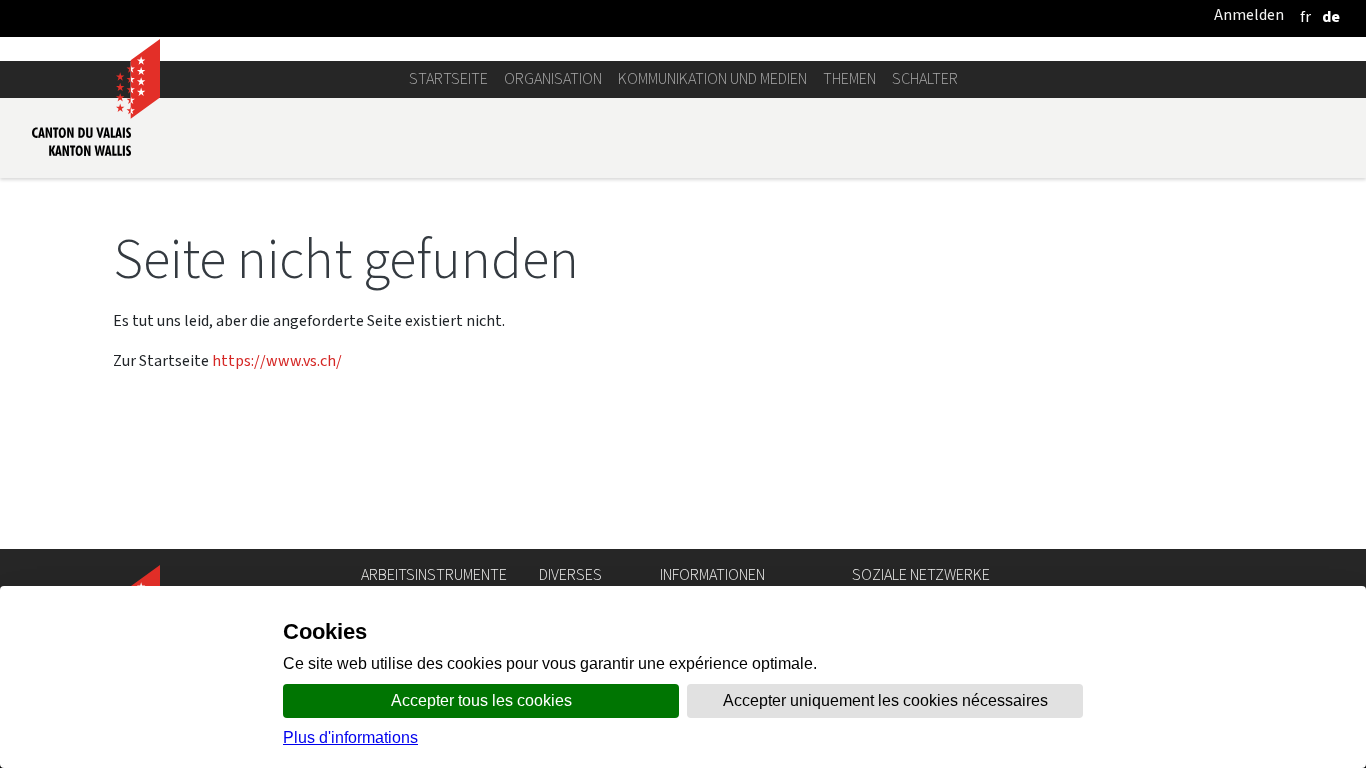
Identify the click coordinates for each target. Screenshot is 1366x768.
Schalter (925, 78)
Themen (849, 78)
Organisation (553, 78)
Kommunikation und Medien (712, 78)
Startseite (448, 78)
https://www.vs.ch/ (277, 360)
